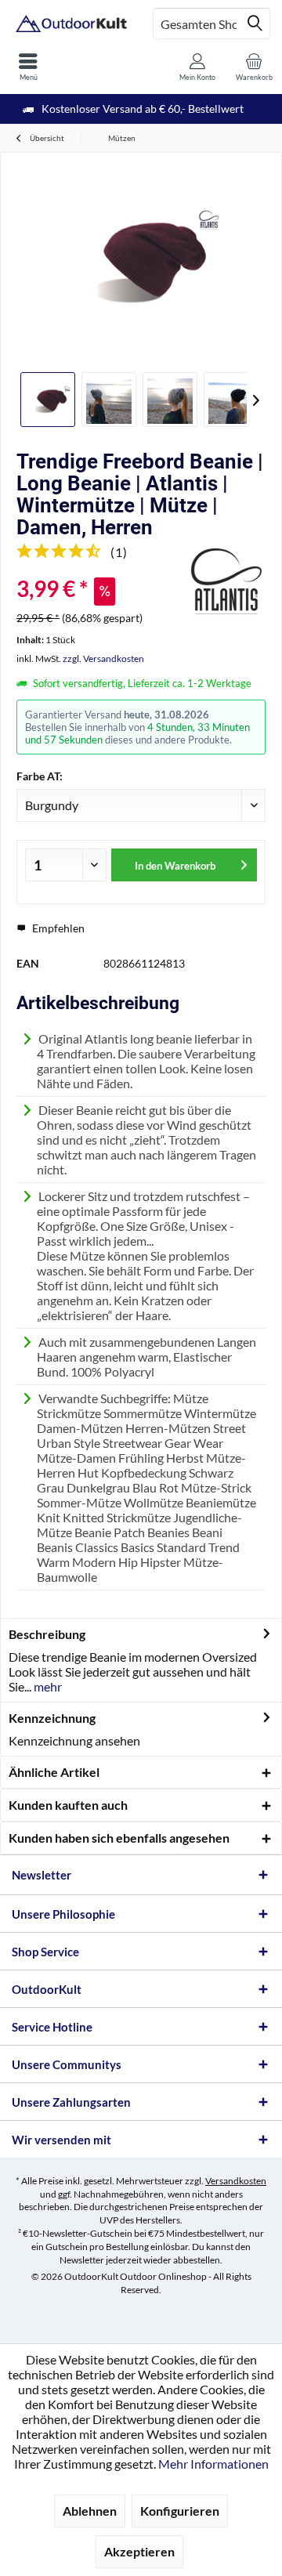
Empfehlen (57, 928)
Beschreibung (47, 1634)
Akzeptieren (139, 2551)
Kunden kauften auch (68, 1805)
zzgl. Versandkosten (103, 658)
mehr (47, 1686)
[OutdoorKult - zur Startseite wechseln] (70, 24)
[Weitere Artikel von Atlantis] (226, 581)
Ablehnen (90, 2511)
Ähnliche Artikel (54, 1772)
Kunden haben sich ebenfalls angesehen (119, 1838)
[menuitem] (28, 67)
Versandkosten (236, 2181)
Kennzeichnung (52, 1718)
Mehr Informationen (213, 2464)
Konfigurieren (180, 2511)
